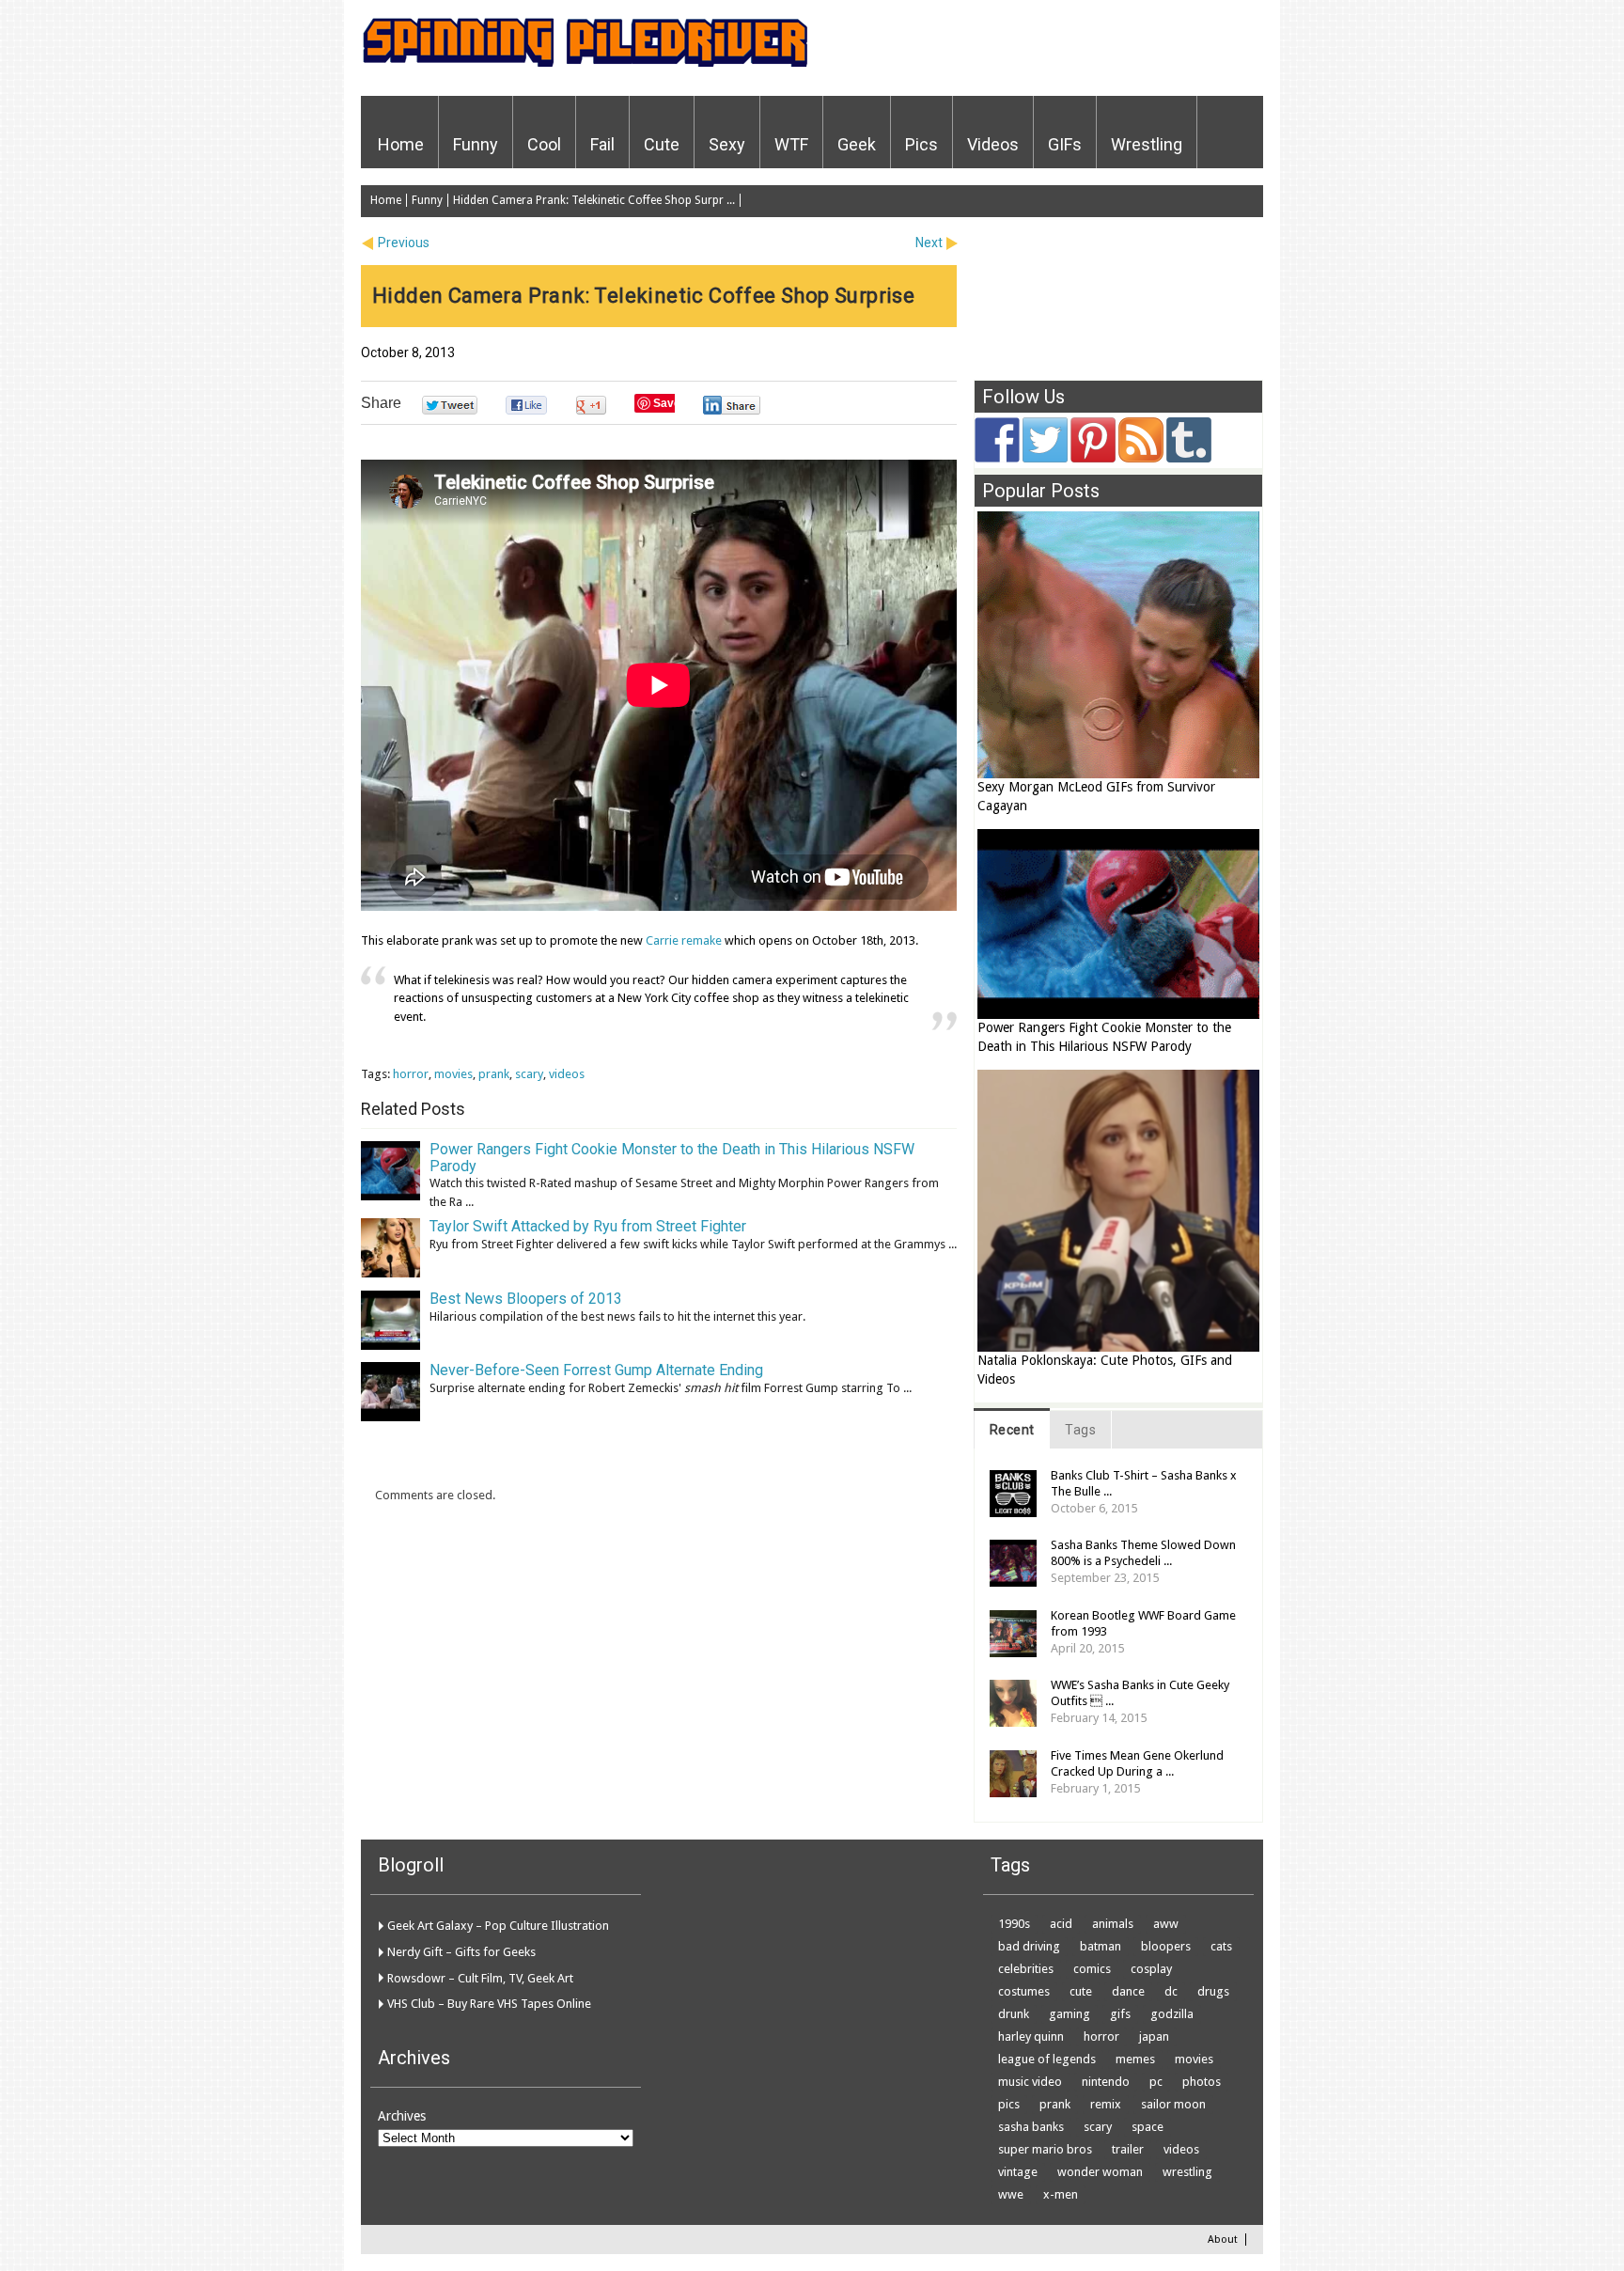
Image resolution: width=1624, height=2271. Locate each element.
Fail (602, 144)
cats (1221, 1946)
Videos (993, 144)
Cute (662, 144)
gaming (1070, 2014)
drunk (1014, 2014)
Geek (857, 144)
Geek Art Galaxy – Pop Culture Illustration (498, 1926)
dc (1171, 1991)
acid (1061, 1924)
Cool (544, 144)
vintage (1018, 2172)
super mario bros (1045, 2149)
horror (411, 1074)
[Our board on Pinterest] (1093, 440)
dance (1128, 1991)
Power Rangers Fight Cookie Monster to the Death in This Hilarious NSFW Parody (672, 1158)
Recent (1012, 1430)
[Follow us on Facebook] (997, 440)
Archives (402, 2116)
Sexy (727, 144)
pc (1156, 2082)
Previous (404, 243)
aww (1166, 1924)
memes (1135, 2059)
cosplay (1151, 1969)
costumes (1024, 1991)
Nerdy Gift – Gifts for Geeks (461, 1952)
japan (1154, 2036)
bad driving (1029, 1946)
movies (453, 1074)
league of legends (1047, 2059)
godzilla (1172, 2014)
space (1148, 2127)
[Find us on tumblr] (1189, 440)
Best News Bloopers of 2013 (526, 1299)
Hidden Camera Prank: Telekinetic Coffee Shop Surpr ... (594, 200)
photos (1202, 2082)
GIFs (1065, 144)
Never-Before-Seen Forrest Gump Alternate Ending (596, 1370)
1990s (1014, 1924)
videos (567, 1074)
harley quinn (1031, 2036)
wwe (1011, 2194)
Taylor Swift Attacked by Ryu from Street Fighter (588, 1226)
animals (1113, 1924)
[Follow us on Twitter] (1045, 440)
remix (1106, 2104)
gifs (1120, 2014)
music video (1030, 2082)
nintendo (1106, 2082)
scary (529, 1074)
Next (929, 243)
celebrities (1026, 1969)
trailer (1128, 2149)
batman (1101, 1946)
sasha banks (1031, 2127)
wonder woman (1100, 2172)
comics (1092, 1969)
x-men (1061, 2194)
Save (667, 403)
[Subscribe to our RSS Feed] (1141, 440)
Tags (1080, 1430)
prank (494, 1074)
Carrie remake (684, 940)
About (1223, 2240)
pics (1009, 2104)
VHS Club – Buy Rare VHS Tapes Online (489, 2004)
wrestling (1187, 2172)
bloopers (1166, 1946)
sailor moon (1173, 2104)
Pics (921, 144)
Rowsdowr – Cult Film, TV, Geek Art (480, 1978)
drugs (1213, 1991)
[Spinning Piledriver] (584, 63)
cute (1081, 1991)
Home (401, 144)
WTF (791, 144)
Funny (476, 144)
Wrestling (1147, 144)
